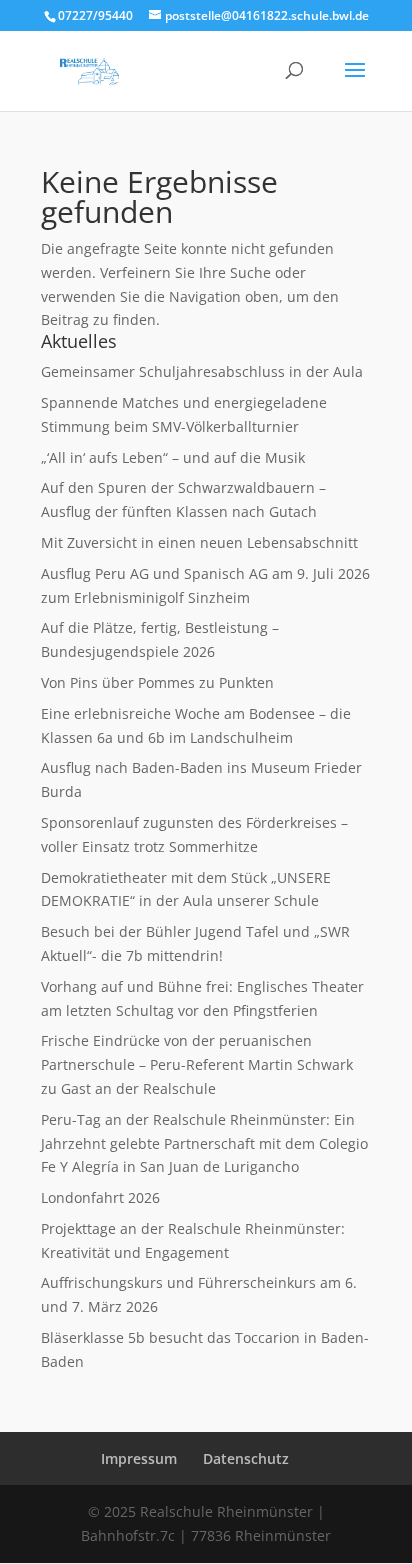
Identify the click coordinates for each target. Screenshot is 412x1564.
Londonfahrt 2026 (100, 1197)
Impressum (139, 1458)
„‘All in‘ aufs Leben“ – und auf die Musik (173, 457)
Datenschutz (246, 1458)
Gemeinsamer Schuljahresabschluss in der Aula (202, 371)
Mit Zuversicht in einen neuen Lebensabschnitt (199, 542)
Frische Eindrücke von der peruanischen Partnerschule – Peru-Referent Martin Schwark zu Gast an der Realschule (197, 1064)
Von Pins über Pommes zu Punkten (157, 682)
